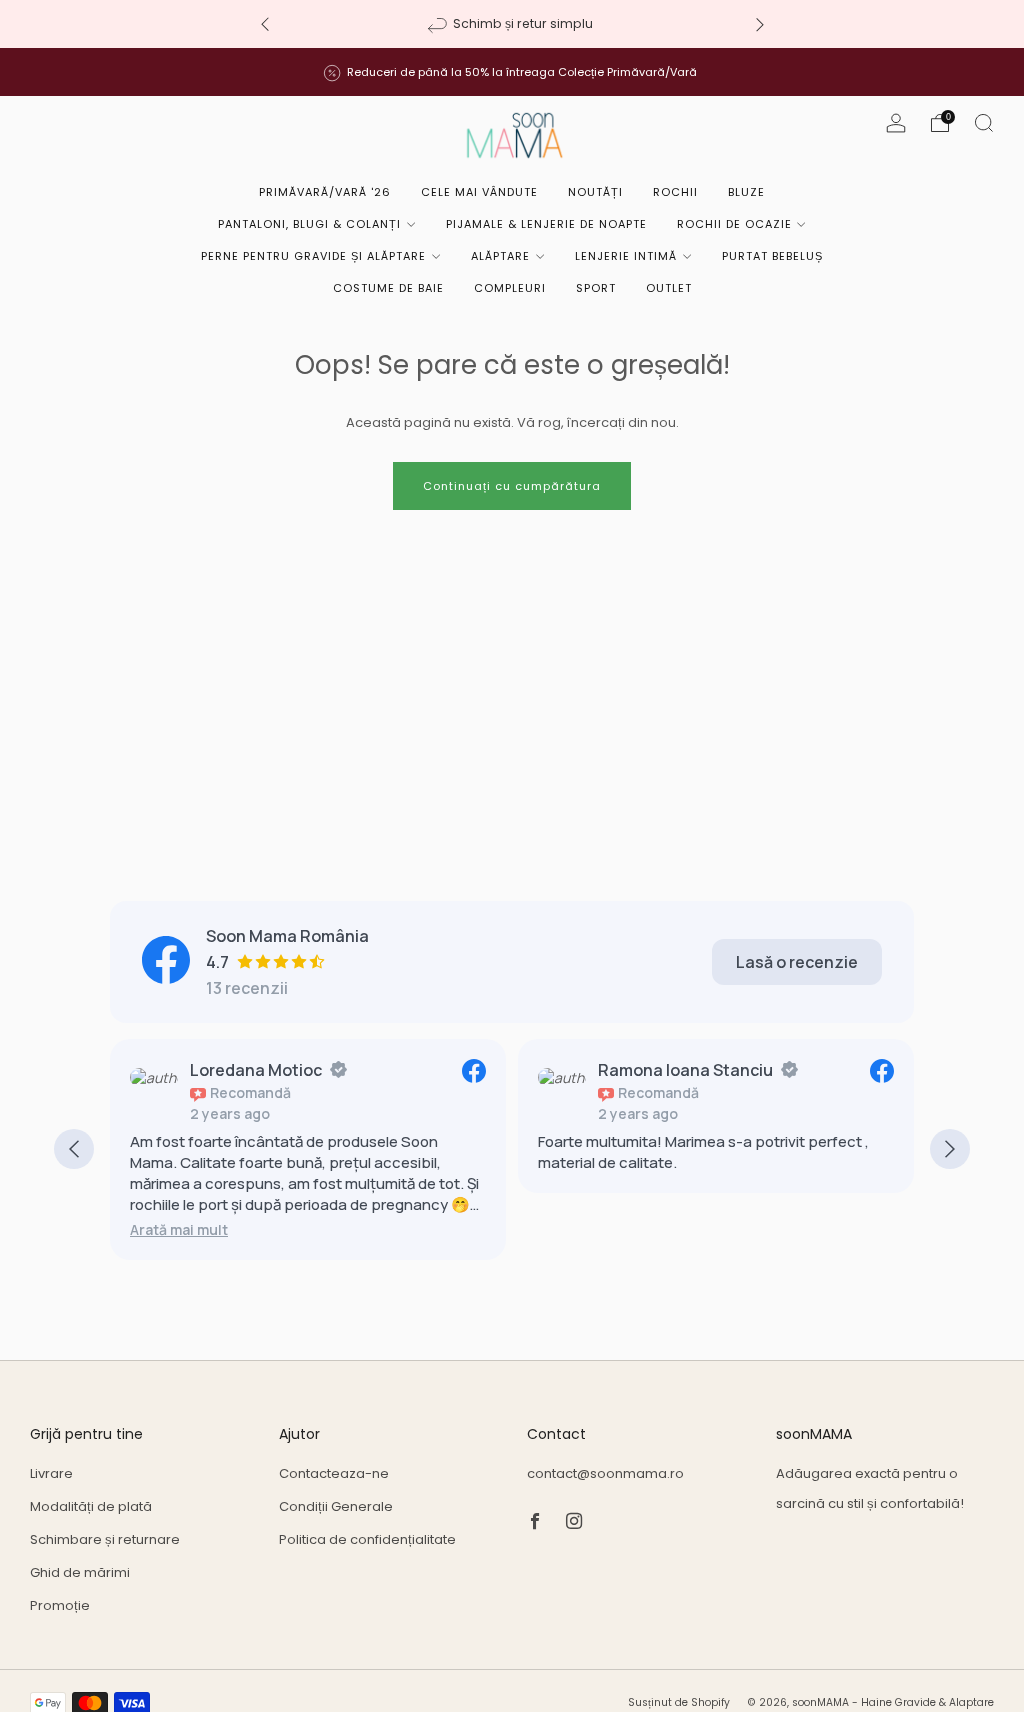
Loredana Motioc (256, 1070)
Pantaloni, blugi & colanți (309, 224)
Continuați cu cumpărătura (512, 486)
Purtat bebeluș (772, 256)
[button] (179, 1229)
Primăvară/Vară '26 (325, 192)
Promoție (60, 1605)
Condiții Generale (336, 1506)
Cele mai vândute (479, 192)
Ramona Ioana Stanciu (685, 1070)
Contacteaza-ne (334, 1473)
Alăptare (500, 256)
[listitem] (512, 24)
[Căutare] (984, 123)
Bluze (746, 192)
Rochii (675, 192)
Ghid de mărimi (80, 1572)
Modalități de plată (91, 1506)
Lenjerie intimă (626, 256)
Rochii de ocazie (734, 224)
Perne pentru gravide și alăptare (313, 256)
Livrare (51, 1473)
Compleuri (510, 288)
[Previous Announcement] (265, 24)
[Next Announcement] (760, 24)
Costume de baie (388, 288)
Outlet (669, 288)
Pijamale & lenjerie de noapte (546, 224)
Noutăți (595, 192)
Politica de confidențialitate (367, 1539)
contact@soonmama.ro (605, 1473)
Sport (596, 288)
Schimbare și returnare (105, 1539)
